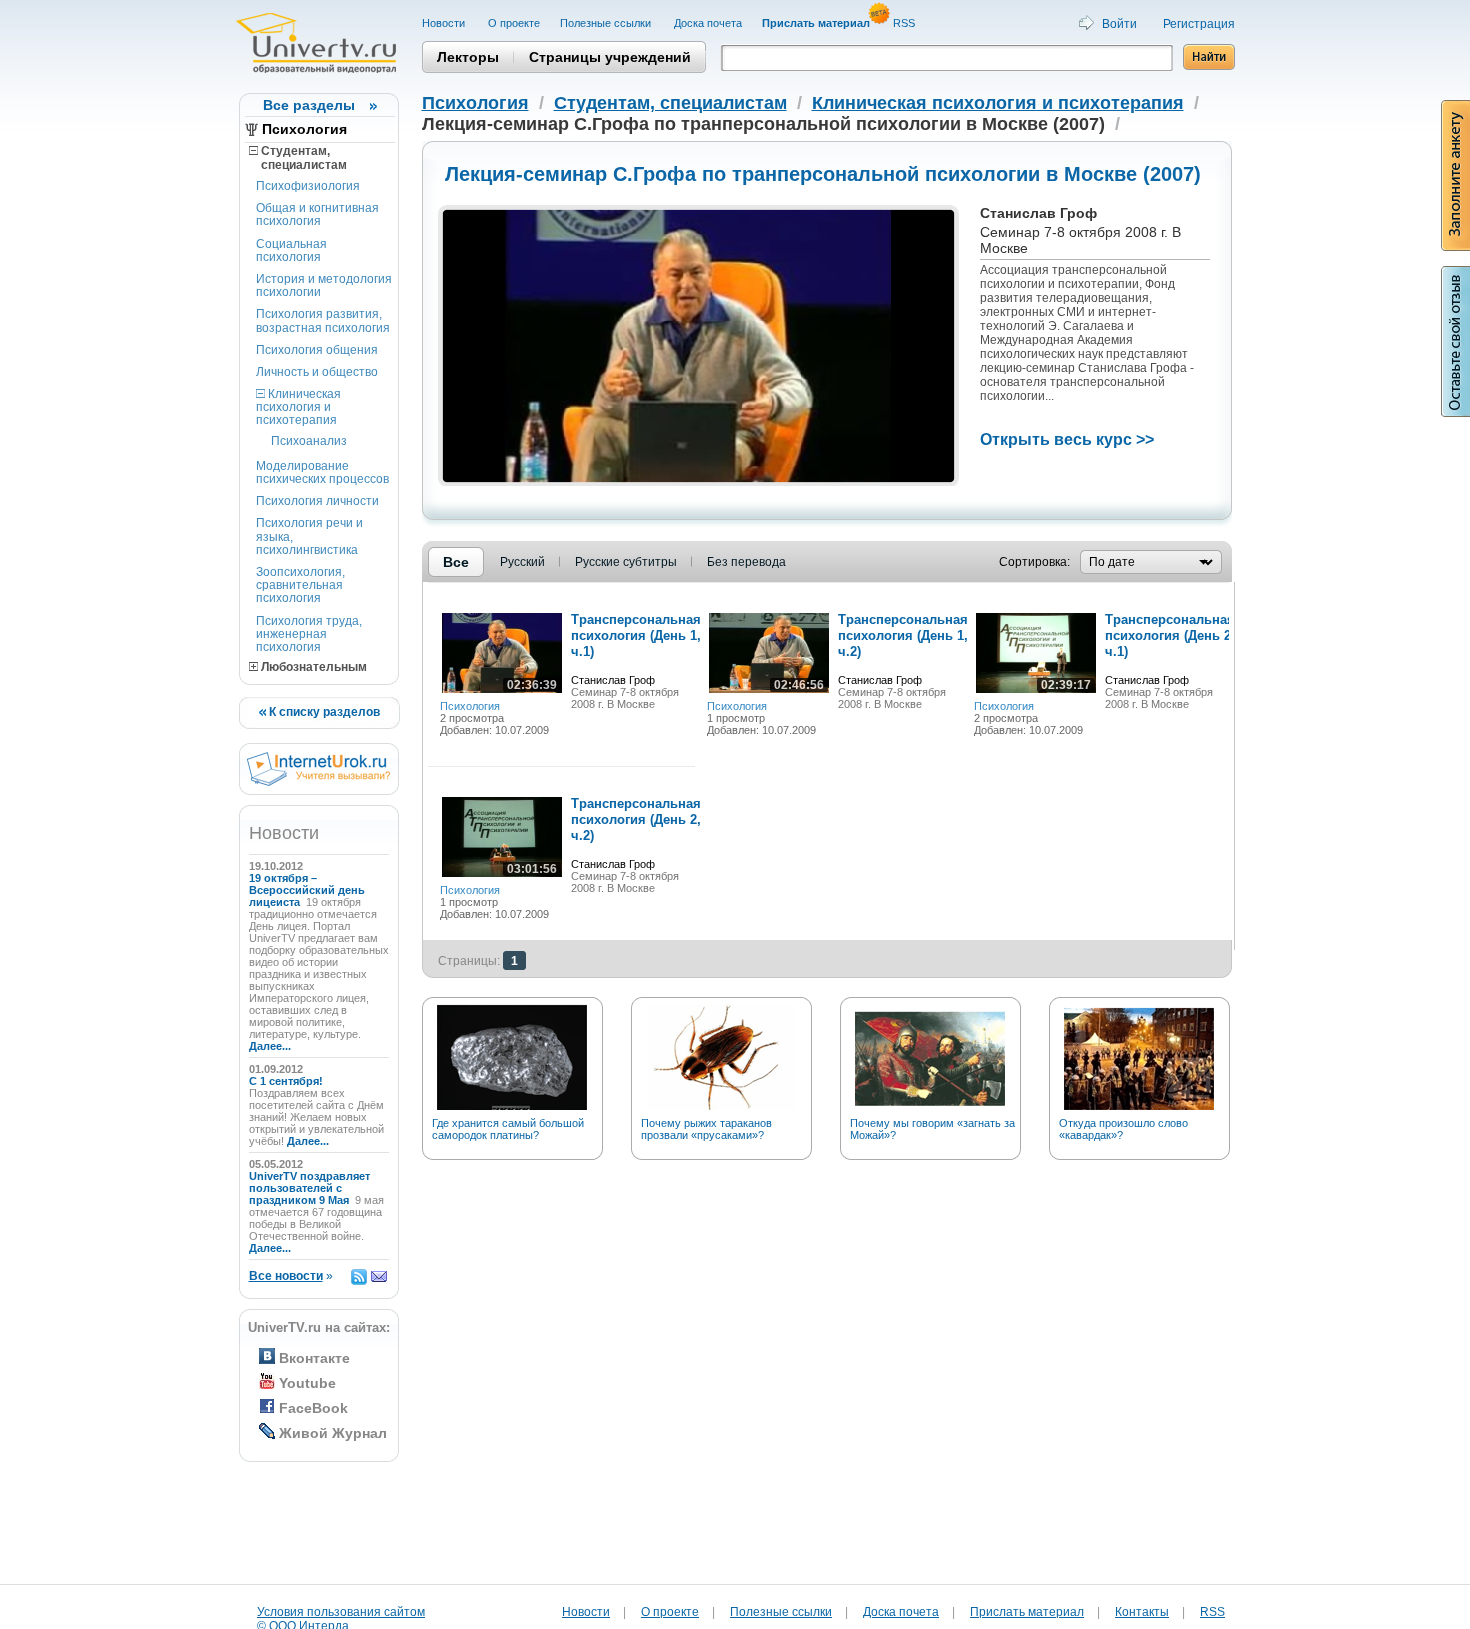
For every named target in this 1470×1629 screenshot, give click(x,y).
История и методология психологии (324, 285)
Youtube (307, 1383)
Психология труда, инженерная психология (309, 634)
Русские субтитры (626, 562)
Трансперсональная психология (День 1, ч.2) (903, 635)
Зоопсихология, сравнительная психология (300, 585)
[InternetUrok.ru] (318, 782)
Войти (1119, 24)
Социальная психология (291, 250)
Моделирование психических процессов (322, 472)
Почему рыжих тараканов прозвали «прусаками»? (706, 1129)
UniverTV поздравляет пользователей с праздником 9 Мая (309, 1188)
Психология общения (317, 350)
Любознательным (312, 667)
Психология (304, 129)
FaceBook (313, 1408)
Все (456, 562)
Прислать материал (1027, 1612)
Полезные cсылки (607, 23)
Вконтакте (314, 1358)
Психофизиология (308, 186)
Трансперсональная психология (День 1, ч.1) (636, 635)
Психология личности (317, 501)
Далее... (270, 1046)
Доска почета (708, 23)
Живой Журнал (333, 1433)
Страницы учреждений (610, 57)
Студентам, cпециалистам (298, 158)
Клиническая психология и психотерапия (298, 407)
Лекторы (468, 57)
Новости (445, 23)
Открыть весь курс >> (1067, 439)
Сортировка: (1034, 562)
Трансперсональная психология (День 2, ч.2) (636, 819)
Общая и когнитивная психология (317, 214)
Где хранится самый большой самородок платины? (508, 1129)
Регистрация (1199, 24)
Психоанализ (309, 441)
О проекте (514, 23)
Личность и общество (317, 372)
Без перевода (746, 562)
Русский (522, 562)
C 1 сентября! (287, 1081)
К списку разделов (323, 712)
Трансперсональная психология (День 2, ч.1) (1170, 635)
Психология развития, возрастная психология (323, 320)
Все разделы (309, 105)
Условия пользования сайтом (341, 1612)
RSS (905, 23)
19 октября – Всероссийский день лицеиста (307, 890)
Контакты (1142, 1612)
